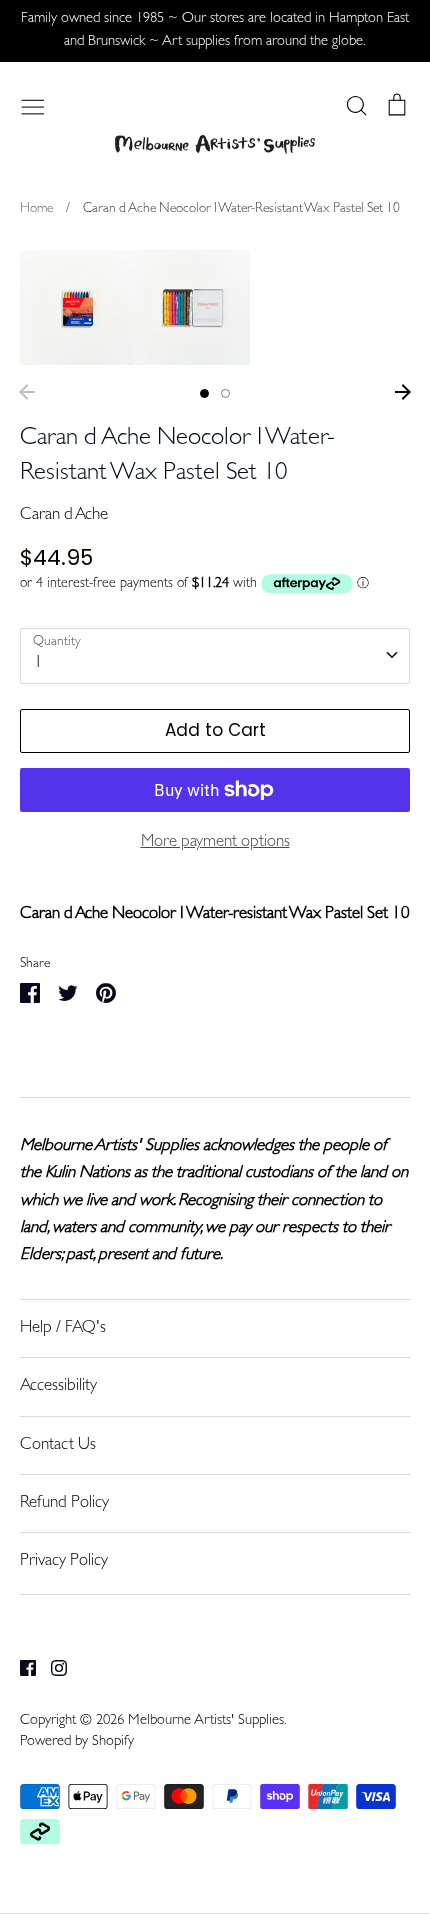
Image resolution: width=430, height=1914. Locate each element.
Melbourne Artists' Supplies (206, 1721)
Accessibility (58, 1386)
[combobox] (215, 656)
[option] (77, 307)
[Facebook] (20, 1668)
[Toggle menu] (33, 105)
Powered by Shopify (77, 1742)
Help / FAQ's (63, 1328)
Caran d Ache (64, 515)
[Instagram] (51, 1668)
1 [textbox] (38, 663)
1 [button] (204, 393)
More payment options (215, 842)
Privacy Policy (64, 1561)
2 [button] (225, 393)
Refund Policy (64, 1503)
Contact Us (58, 1445)
